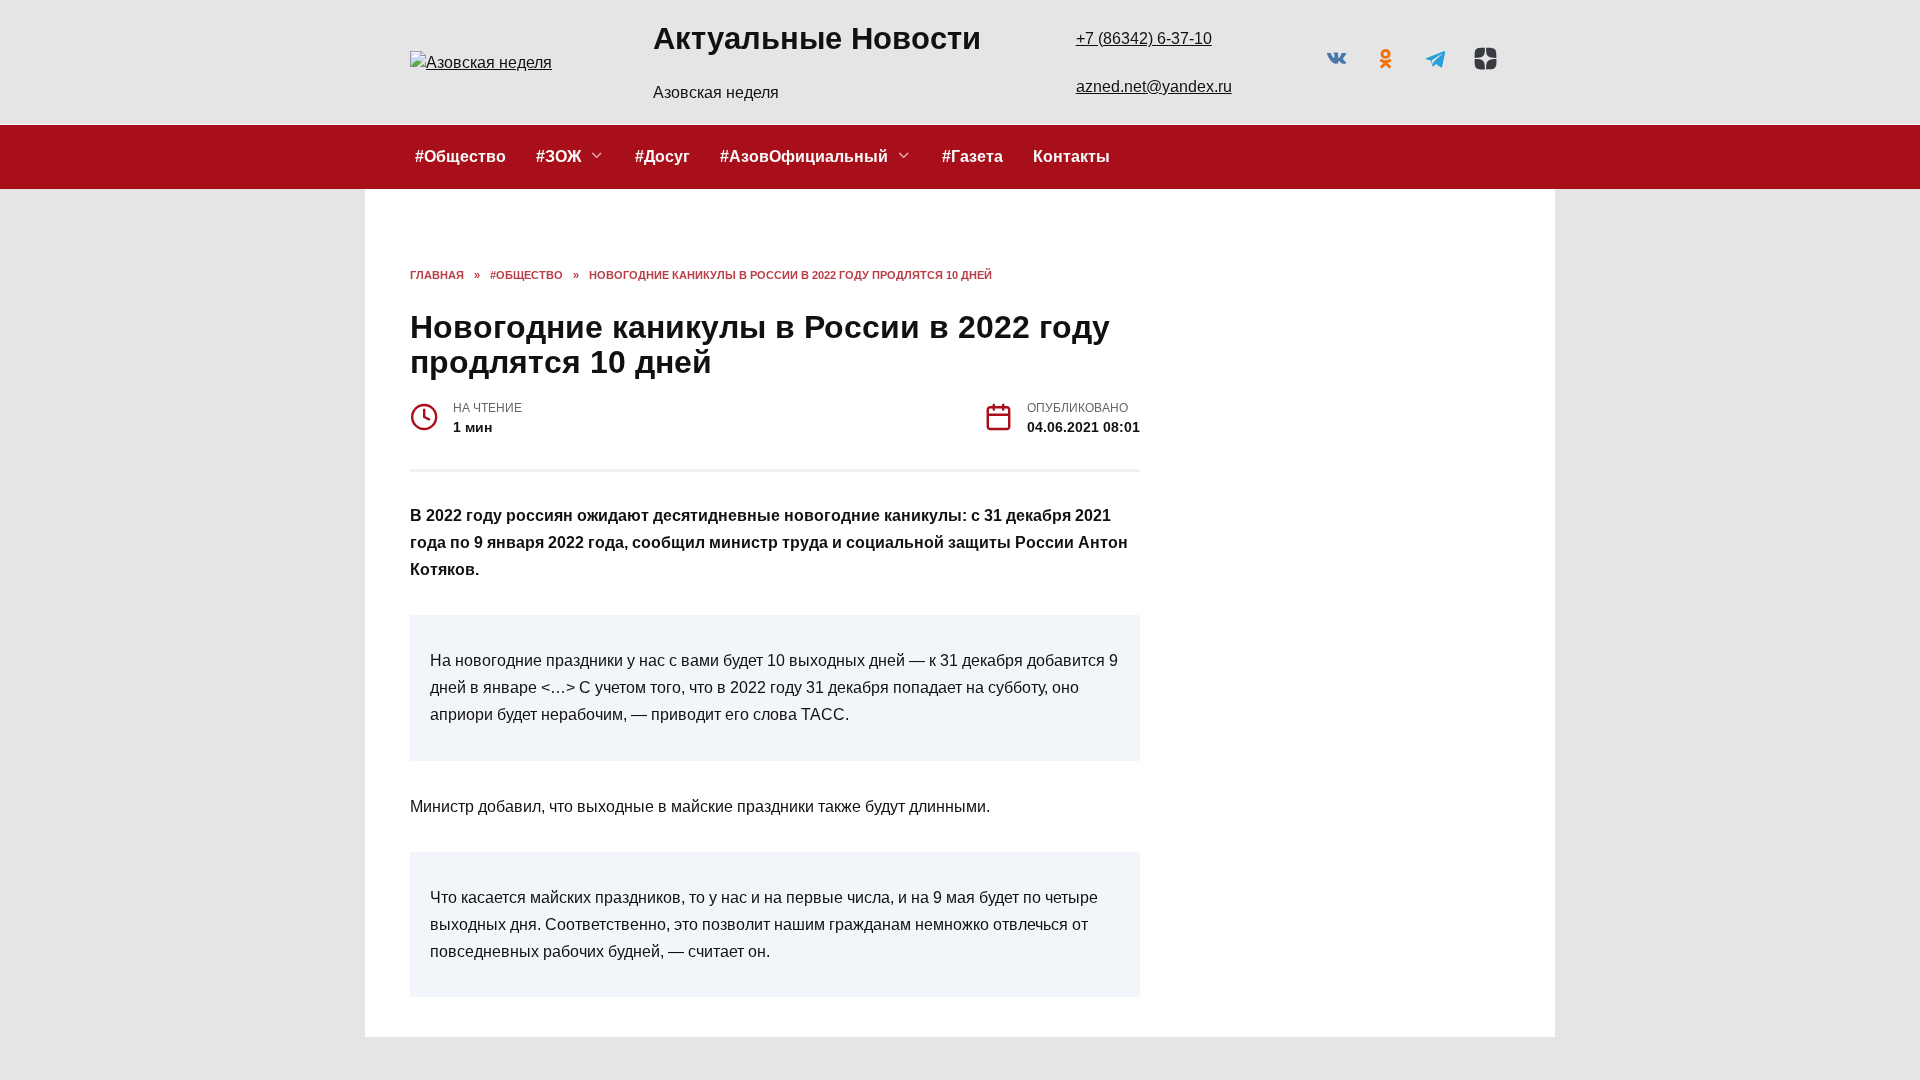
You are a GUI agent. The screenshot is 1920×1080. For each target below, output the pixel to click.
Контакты (1071, 156)
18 (1265, 461)
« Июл (1233, 586)
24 (1220, 487)
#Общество (460, 156)
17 (1220, 461)
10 (1220, 435)
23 (1477, 461)
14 (1391, 435)
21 (1391, 461)
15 (1432, 435)
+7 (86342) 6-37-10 (1144, 38)
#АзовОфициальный (804, 156)
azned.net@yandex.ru (1154, 86)
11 (1264, 435)
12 (1306, 435)
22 (1432, 461)
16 (1477, 435)
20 (1351, 461)
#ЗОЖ (558, 156)
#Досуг (662, 156)
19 (1306, 461)
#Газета (972, 156)
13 (1351, 435)
